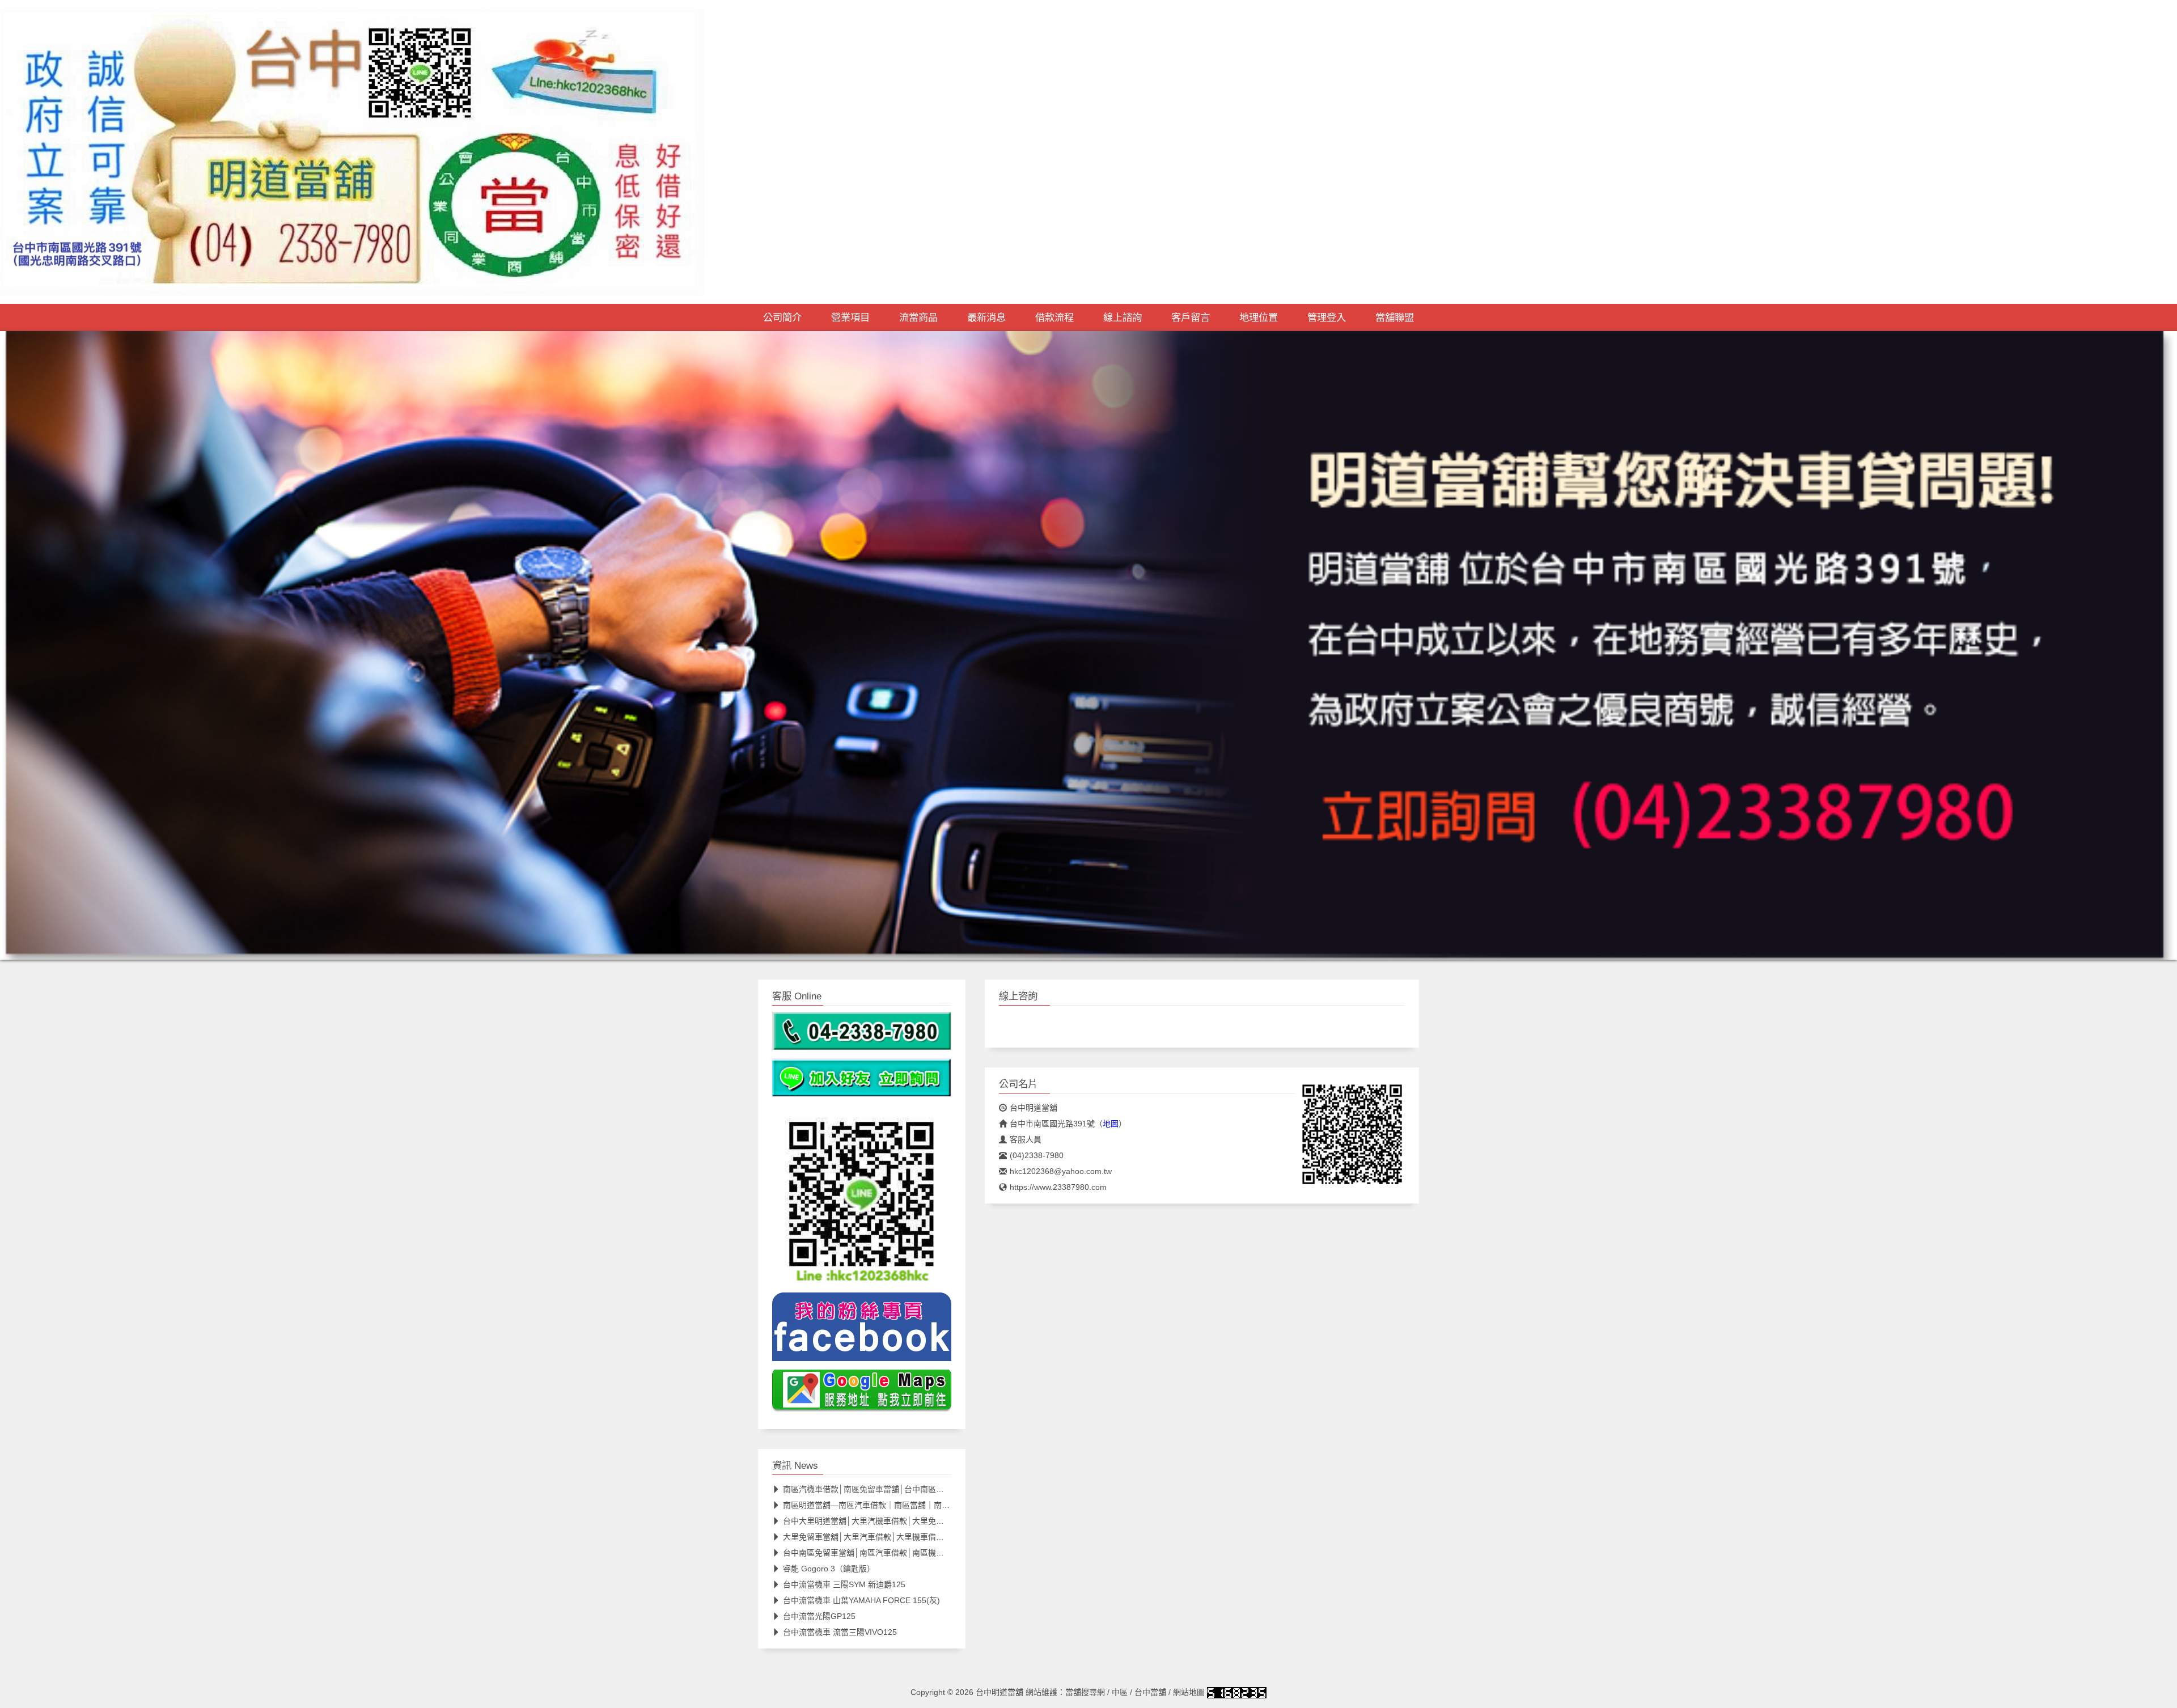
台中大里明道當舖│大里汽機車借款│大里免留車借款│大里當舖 (894, 1521)
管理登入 (1327, 317)
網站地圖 (1189, 1692)
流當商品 (918, 317)
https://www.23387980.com (1058, 1187)
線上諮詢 (1123, 317)
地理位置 (1259, 317)
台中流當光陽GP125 (819, 1616)
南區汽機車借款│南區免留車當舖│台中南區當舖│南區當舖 (886, 1489)
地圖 (1111, 1124)
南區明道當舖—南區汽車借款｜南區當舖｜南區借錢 (874, 1505)
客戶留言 (1191, 317)
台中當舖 (1150, 1692)
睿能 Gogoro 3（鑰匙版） (829, 1569)
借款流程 (1054, 317)
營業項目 (850, 317)
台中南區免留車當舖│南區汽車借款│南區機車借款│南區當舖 (890, 1553)
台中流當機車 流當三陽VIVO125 (840, 1632)
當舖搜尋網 (1085, 1692)
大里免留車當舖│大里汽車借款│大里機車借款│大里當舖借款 (890, 1537)
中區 (1120, 1692)
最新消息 (986, 317)
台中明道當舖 (1034, 1108)
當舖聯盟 (1395, 317)
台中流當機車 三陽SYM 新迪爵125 (844, 1584)
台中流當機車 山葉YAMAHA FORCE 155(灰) (861, 1600)
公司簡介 (782, 317)
